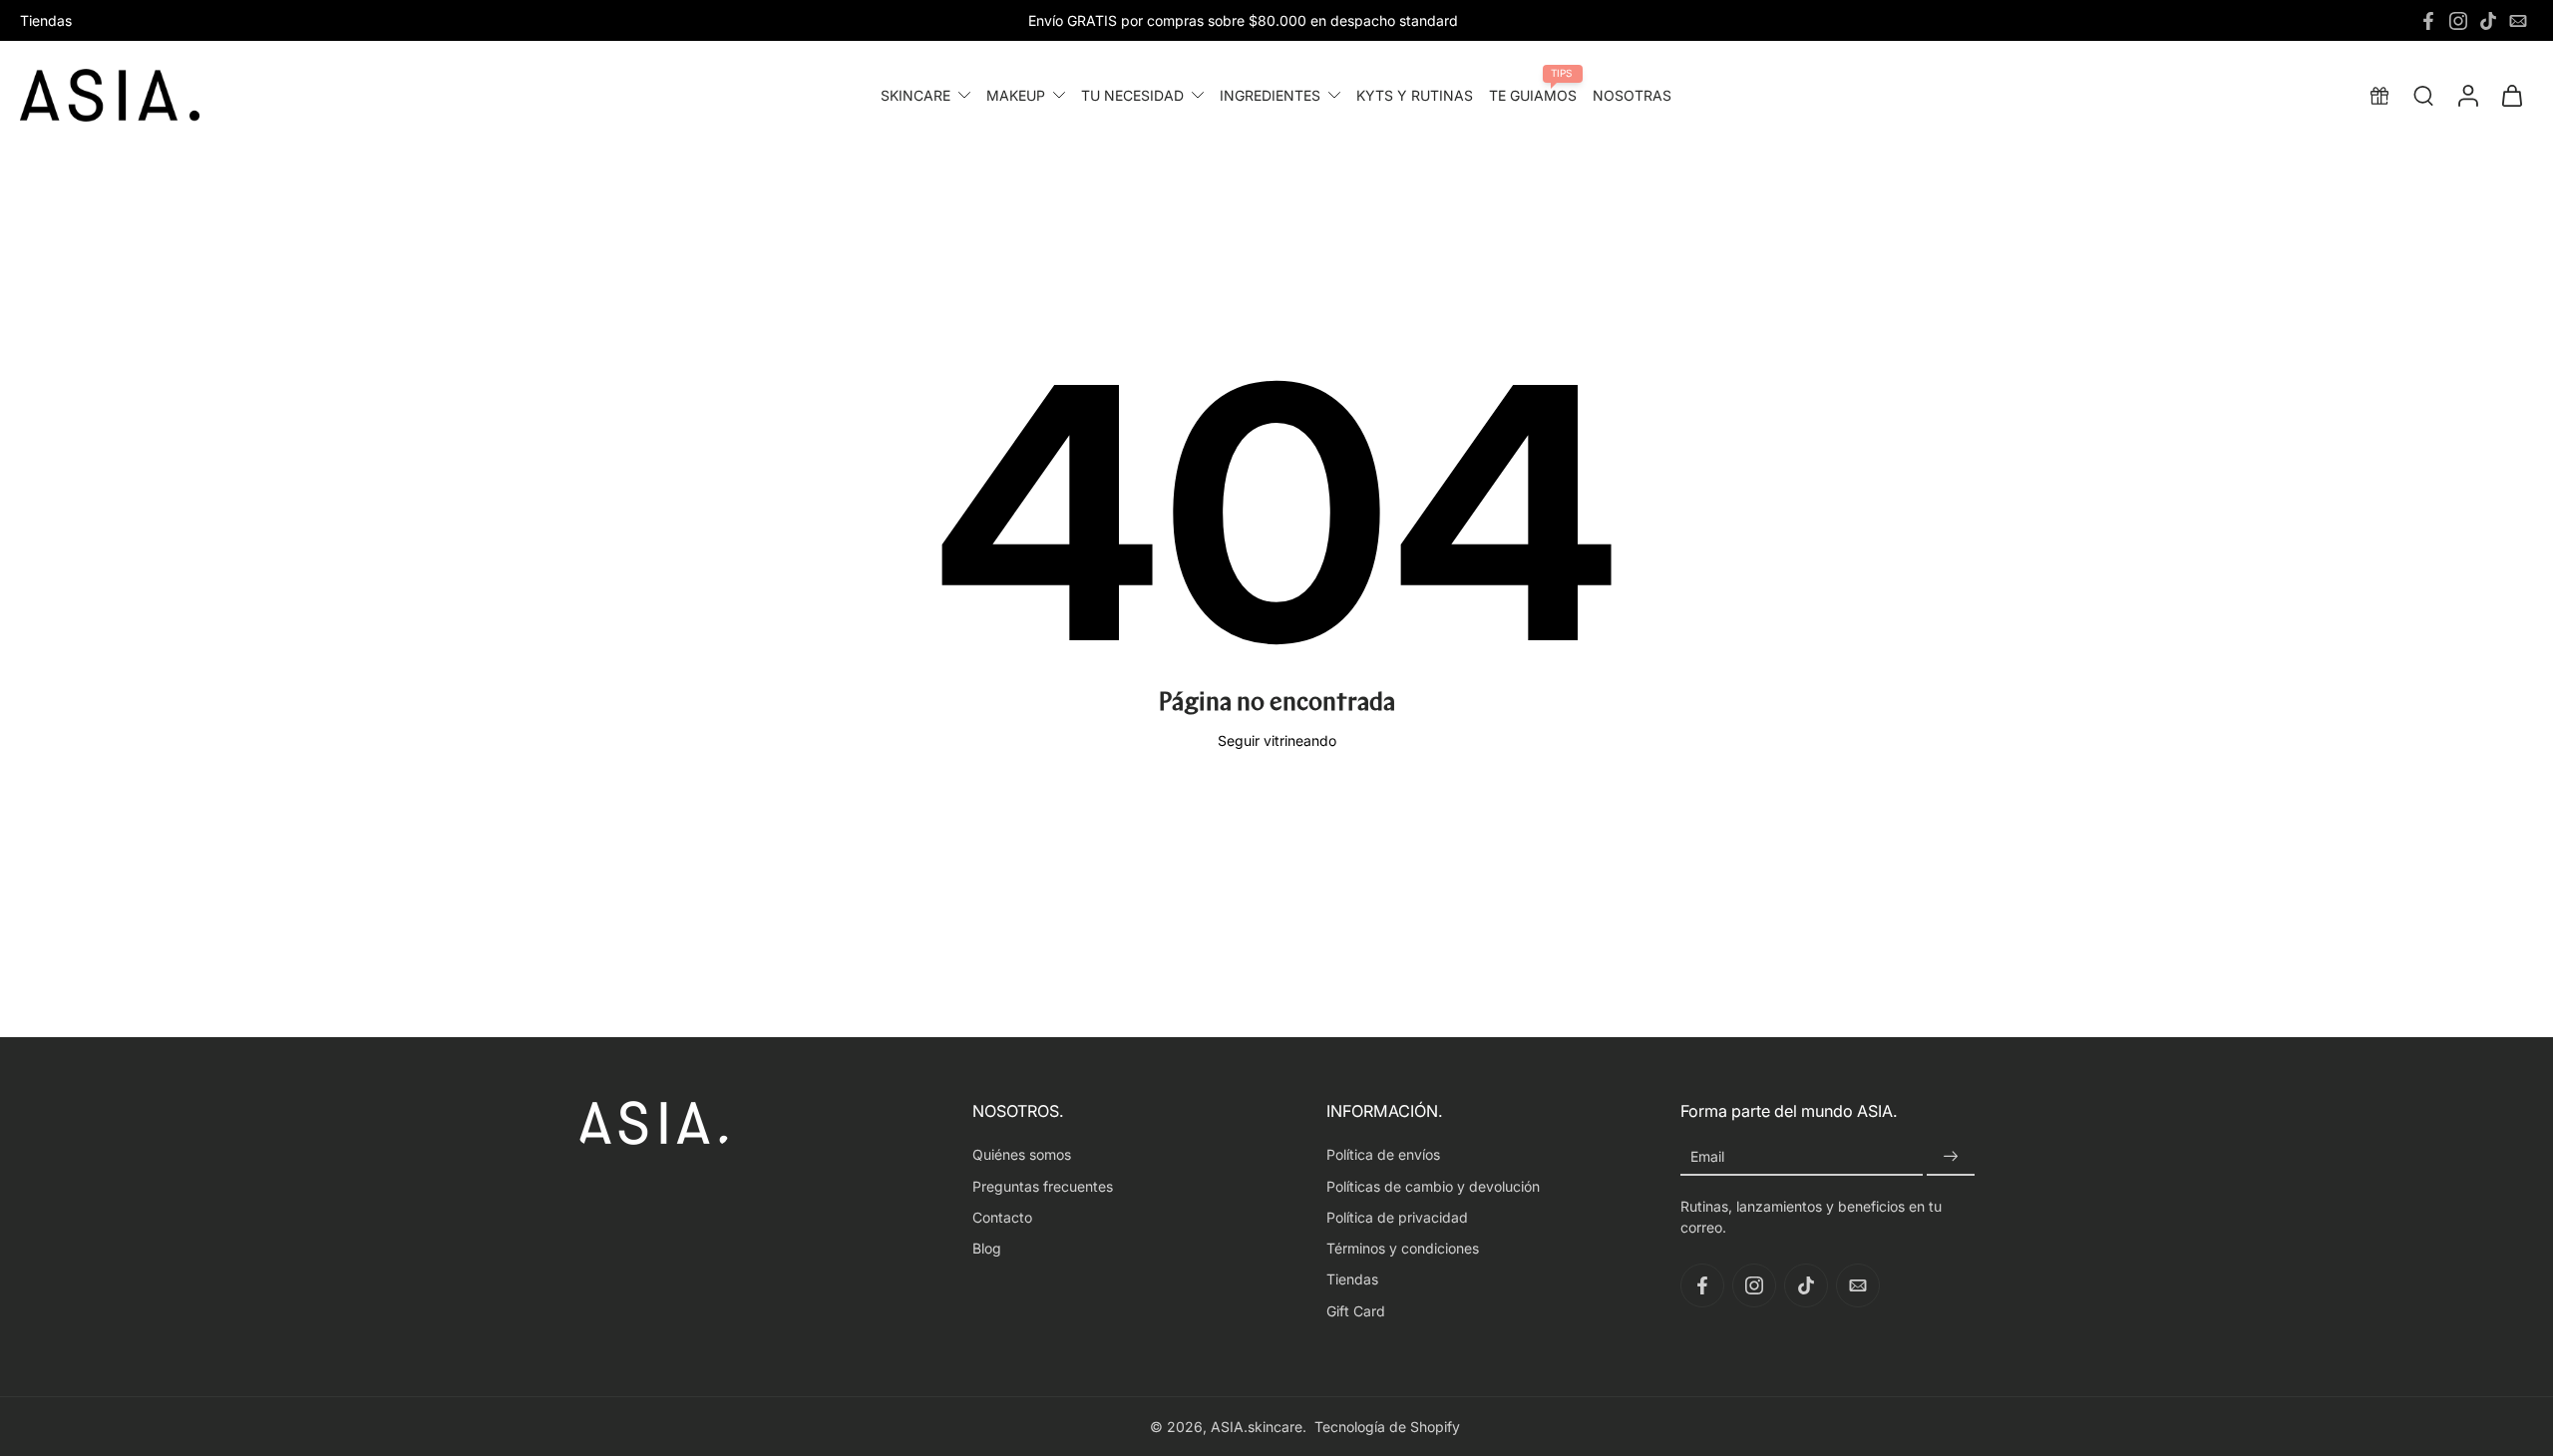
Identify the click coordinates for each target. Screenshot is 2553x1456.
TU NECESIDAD (1132, 95)
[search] (2423, 95)
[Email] (2518, 21)
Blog (987, 1248)
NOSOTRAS (1632, 95)
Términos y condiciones (1403, 1248)
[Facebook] (2428, 21)
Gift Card (1356, 1311)
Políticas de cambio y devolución (1433, 1186)
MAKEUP (1016, 95)
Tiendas (46, 20)
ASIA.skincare (1257, 1427)
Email (1707, 1156)
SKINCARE (915, 95)
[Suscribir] (1951, 1156)
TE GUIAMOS (1533, 95)
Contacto (1002, 1217)
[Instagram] (2458, 21)
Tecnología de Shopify (1387, 1427)
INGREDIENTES (1270, 95)
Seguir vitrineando (1277, 740)
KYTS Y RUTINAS (1415, 95)
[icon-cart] (2511, 95)
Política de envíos (1383, 1154)
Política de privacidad (1397, 1217)
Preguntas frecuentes (1043, 1186)
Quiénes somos (1022, 1154)
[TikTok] (2488, 21)
